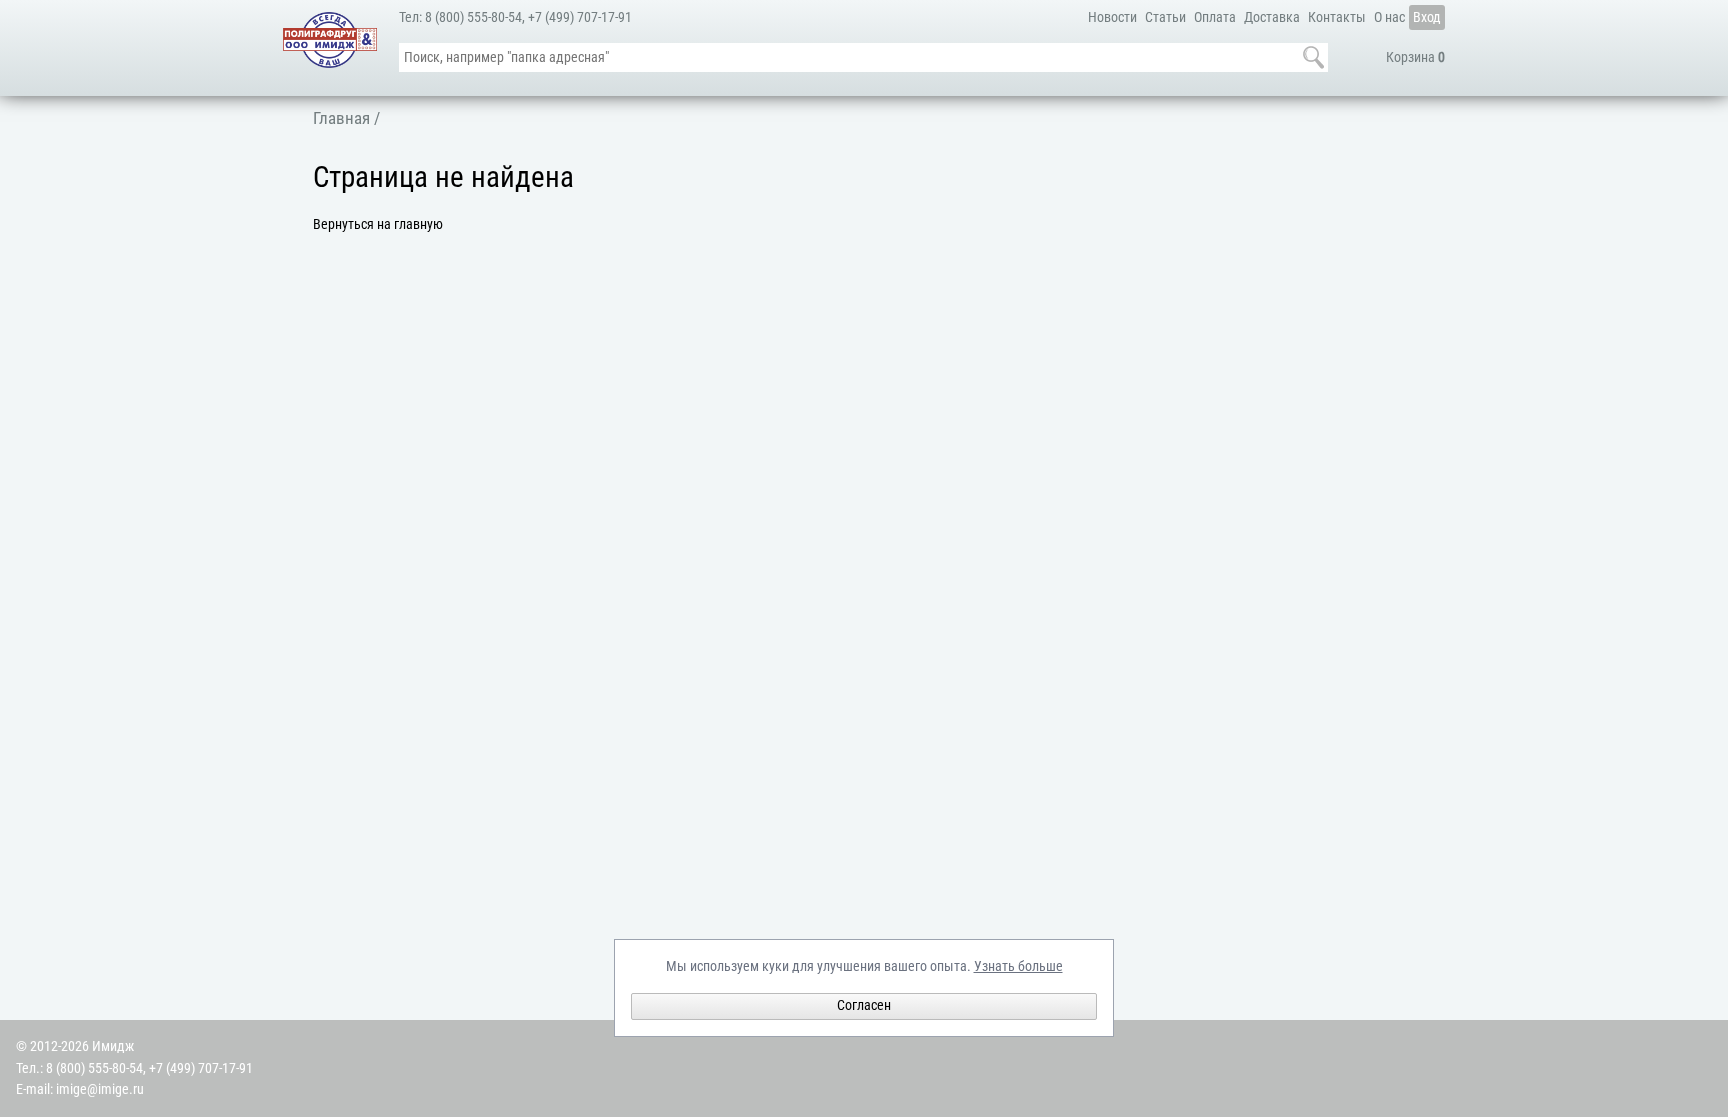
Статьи (1165, 17)
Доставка (1272, 17)
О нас (1389, 17)
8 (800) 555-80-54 (473, 17)
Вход (1427, 17)
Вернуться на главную (378, 224)
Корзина (1415, 57)
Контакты (1337, 17)
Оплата (1215, 17)
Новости (1112, 17)
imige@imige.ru (100, 1089)
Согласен (864, 1005)
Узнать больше (1018, 966)
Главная (341, 118)
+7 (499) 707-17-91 (580, 17)
